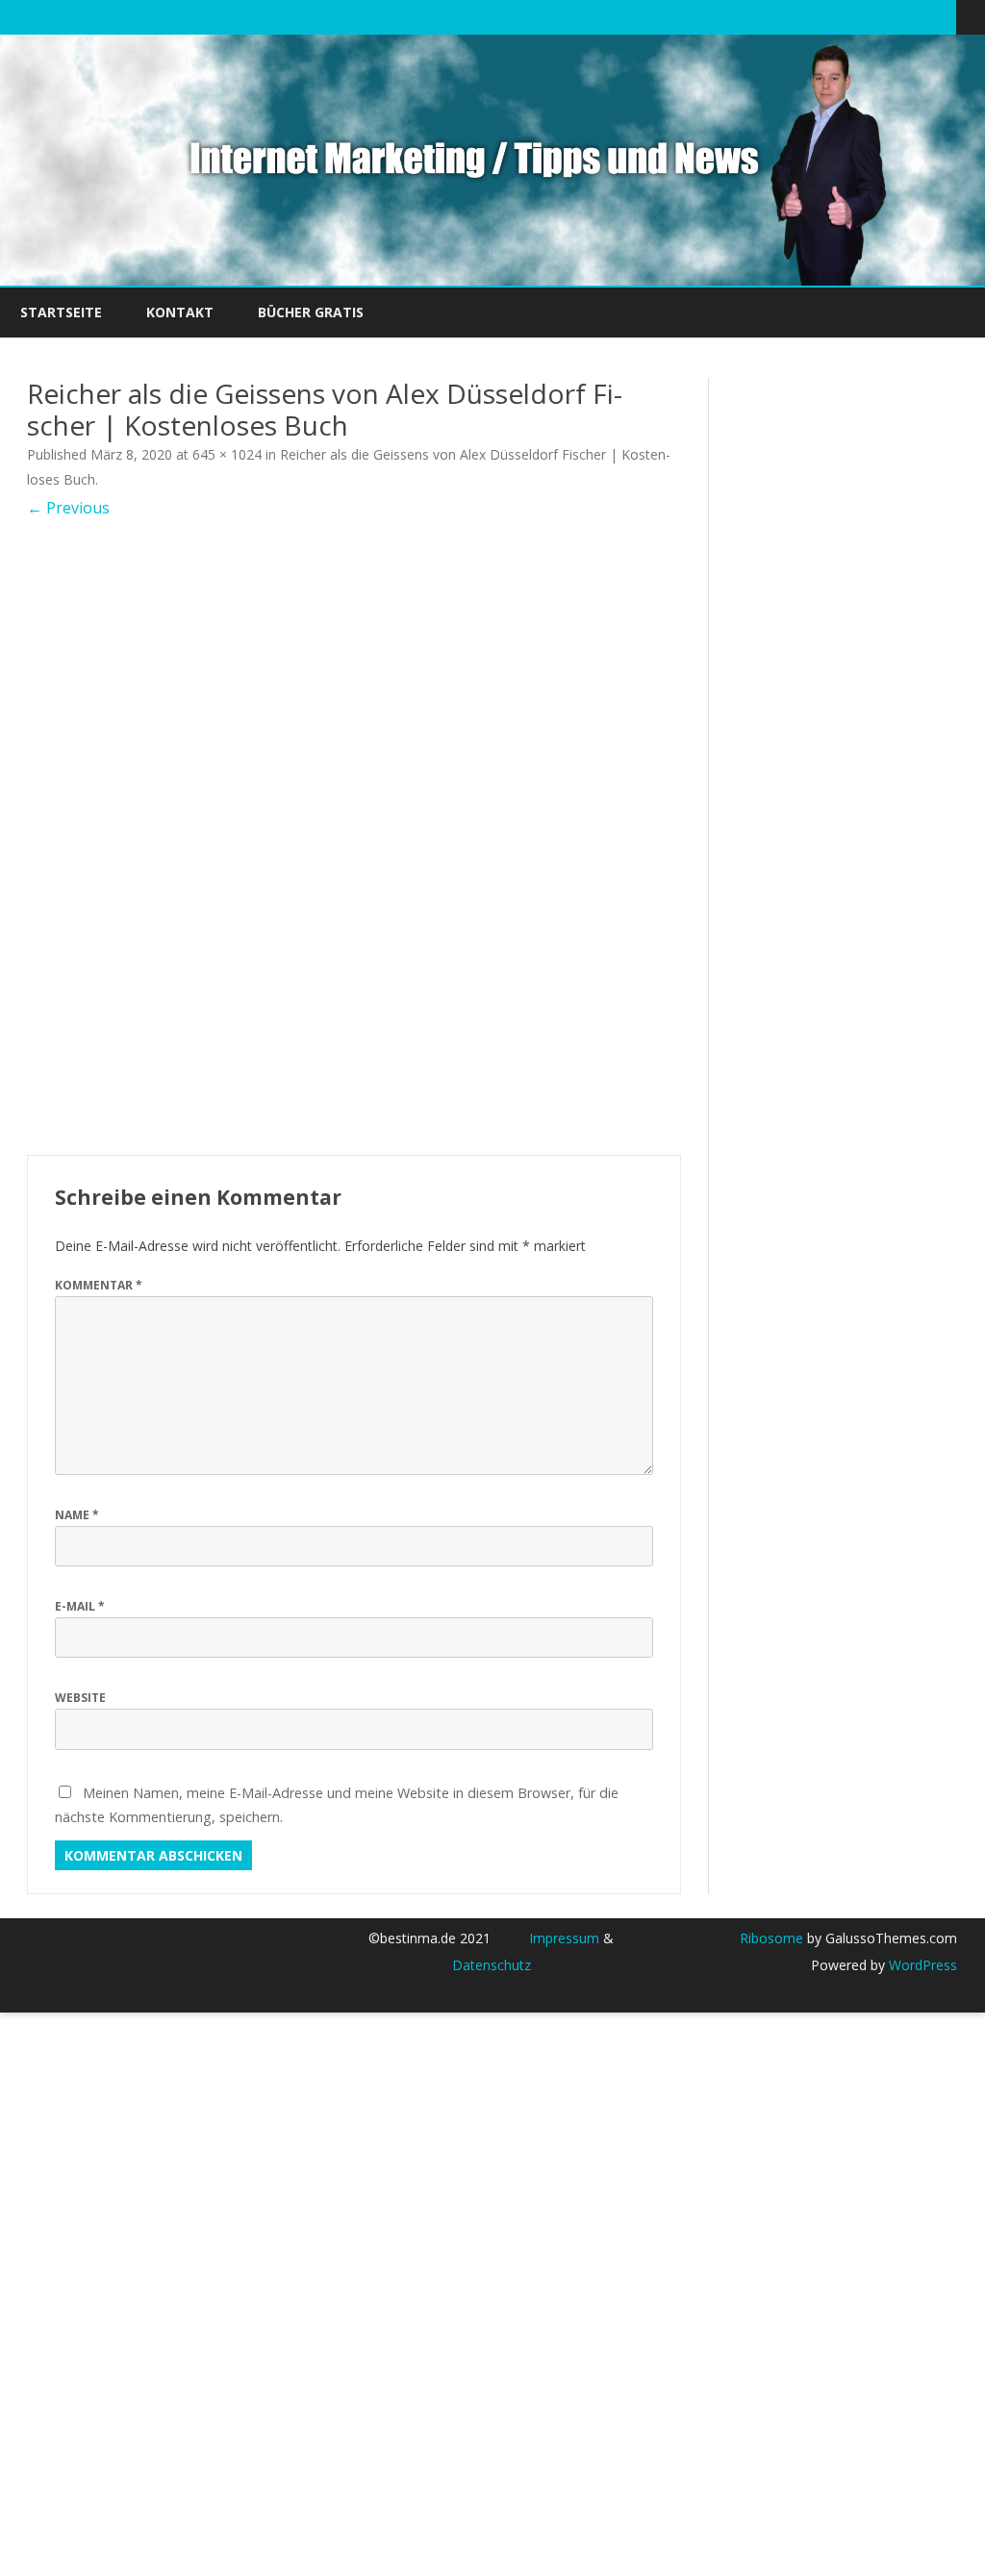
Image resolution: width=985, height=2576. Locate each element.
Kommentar (99, 1285)
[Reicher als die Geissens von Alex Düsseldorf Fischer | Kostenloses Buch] (354, 837)
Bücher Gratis (311, 312)
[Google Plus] (881, 16)
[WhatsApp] (942, 16)
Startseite (61, 312)
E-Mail (80, 1606)
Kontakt (180, 312)
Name (77, 1515)
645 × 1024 (227, 454)
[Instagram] (922, 16)
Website (80, 1698)
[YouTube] (901, 16)
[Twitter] (841, 16)
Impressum (564, 1938)
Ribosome (771, 1938)
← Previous (68, 508)
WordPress (921, 1965)
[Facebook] (861, 16)
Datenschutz (492, 1965)
